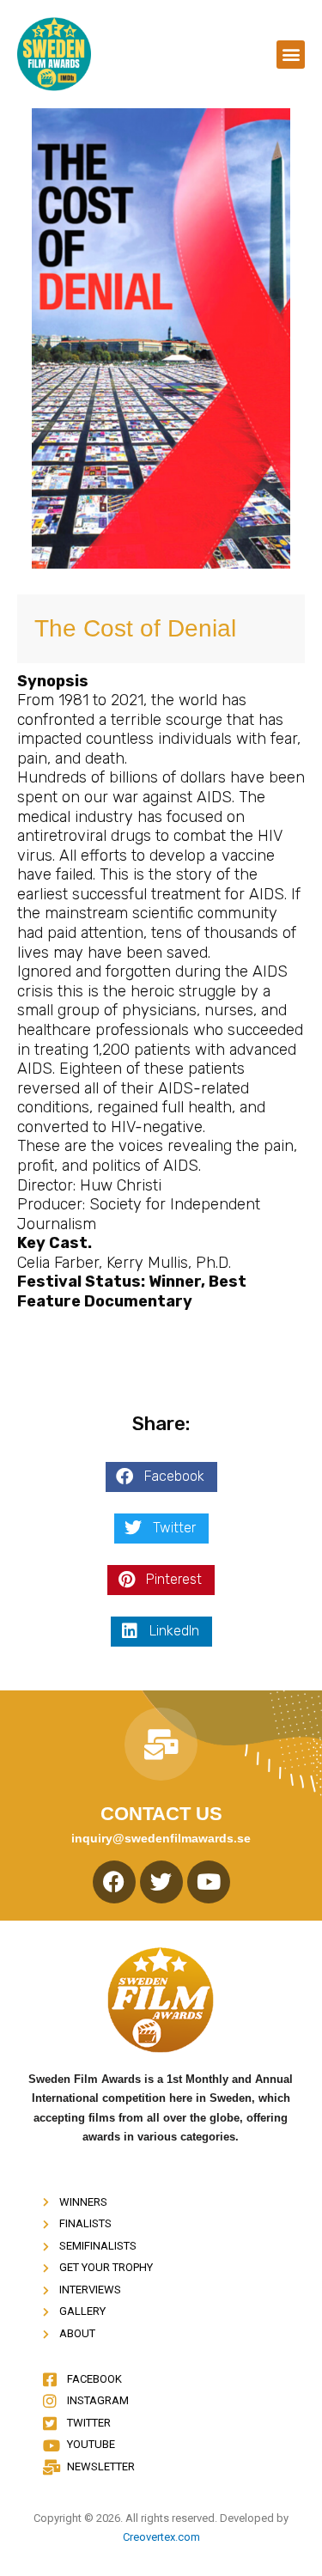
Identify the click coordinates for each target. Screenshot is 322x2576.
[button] (291, 55)
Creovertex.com (161, 2537)
